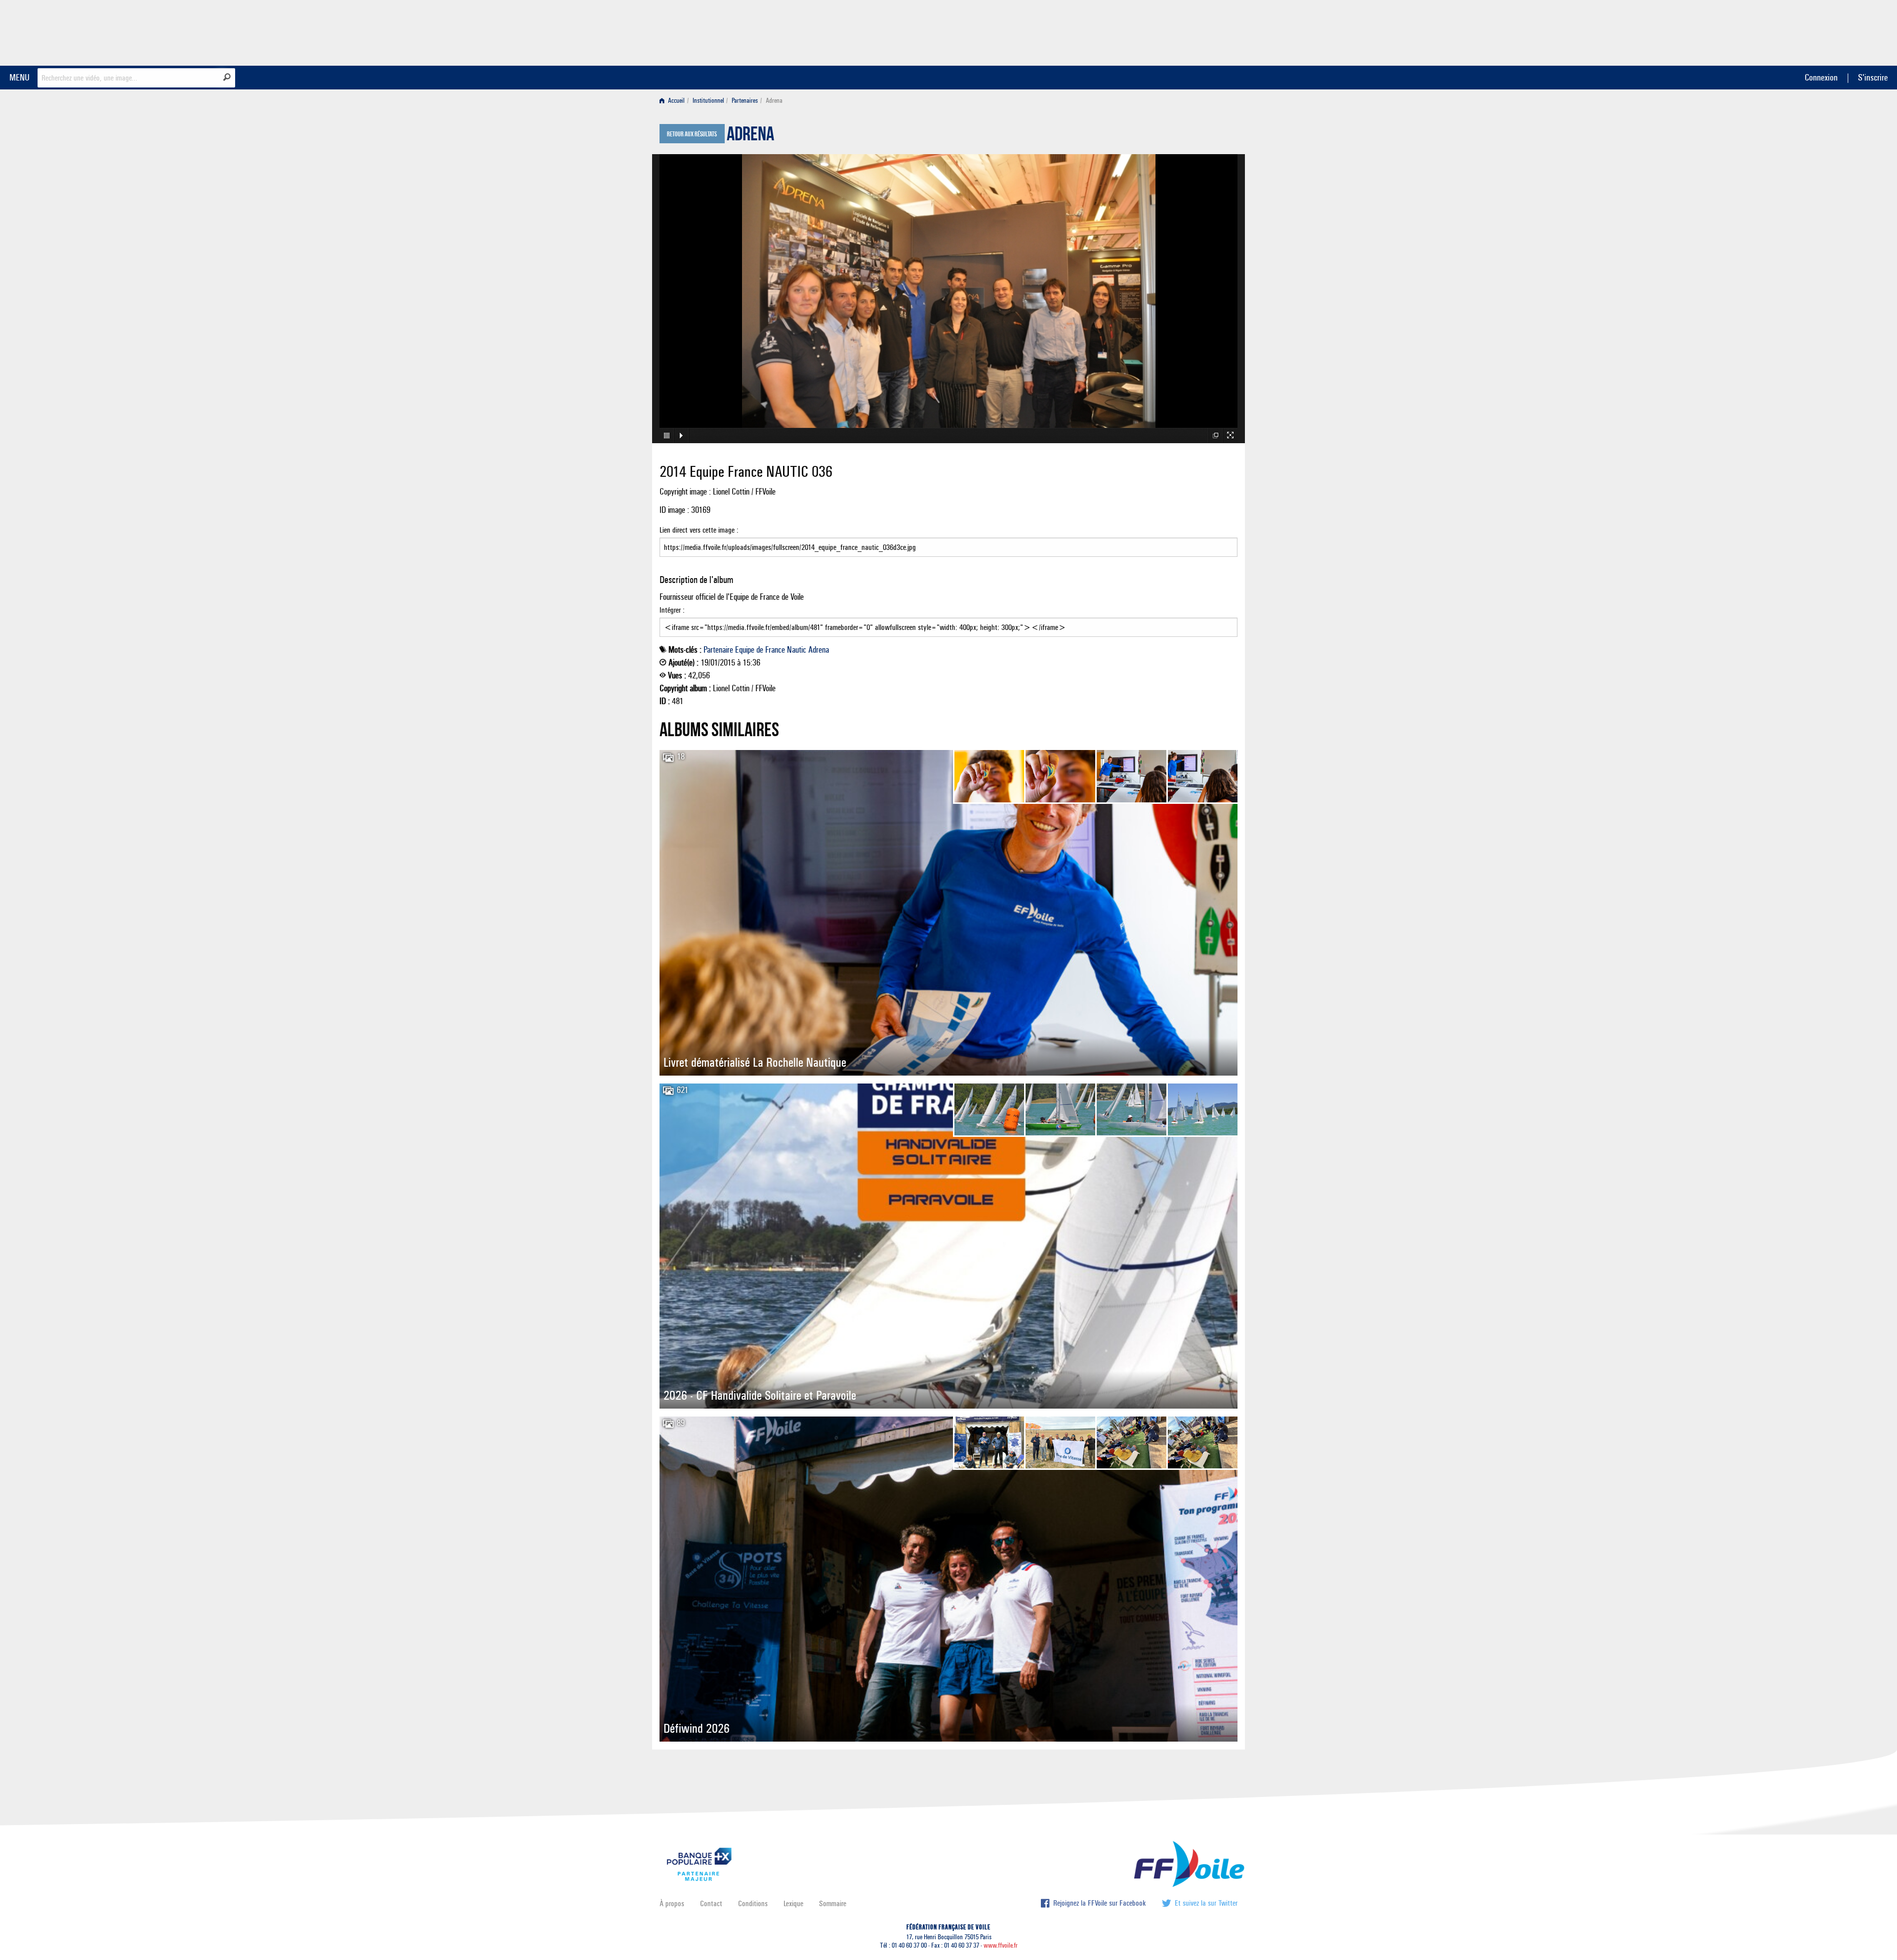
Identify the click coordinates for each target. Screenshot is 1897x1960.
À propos (672, 1903)
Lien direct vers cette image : (699, 530)
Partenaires (745, 101)
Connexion (1821, 77)
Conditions (753, 1903)
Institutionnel (708, 101)
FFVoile (1175, 31)
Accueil (676, 101)
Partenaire (718, 650)
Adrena (750, 136)
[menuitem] (674, 101)
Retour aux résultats (692, 134)
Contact (711, 1903)
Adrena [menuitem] (774, 101)
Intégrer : (672, 610)
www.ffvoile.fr (1001, 1945)
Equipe (745, 650)
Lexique (793, 1903)
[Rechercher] (227, 77)
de (760, 650)
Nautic (797, 650)
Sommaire (833, 1903)
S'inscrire (1873, 77)
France (775, 650)
